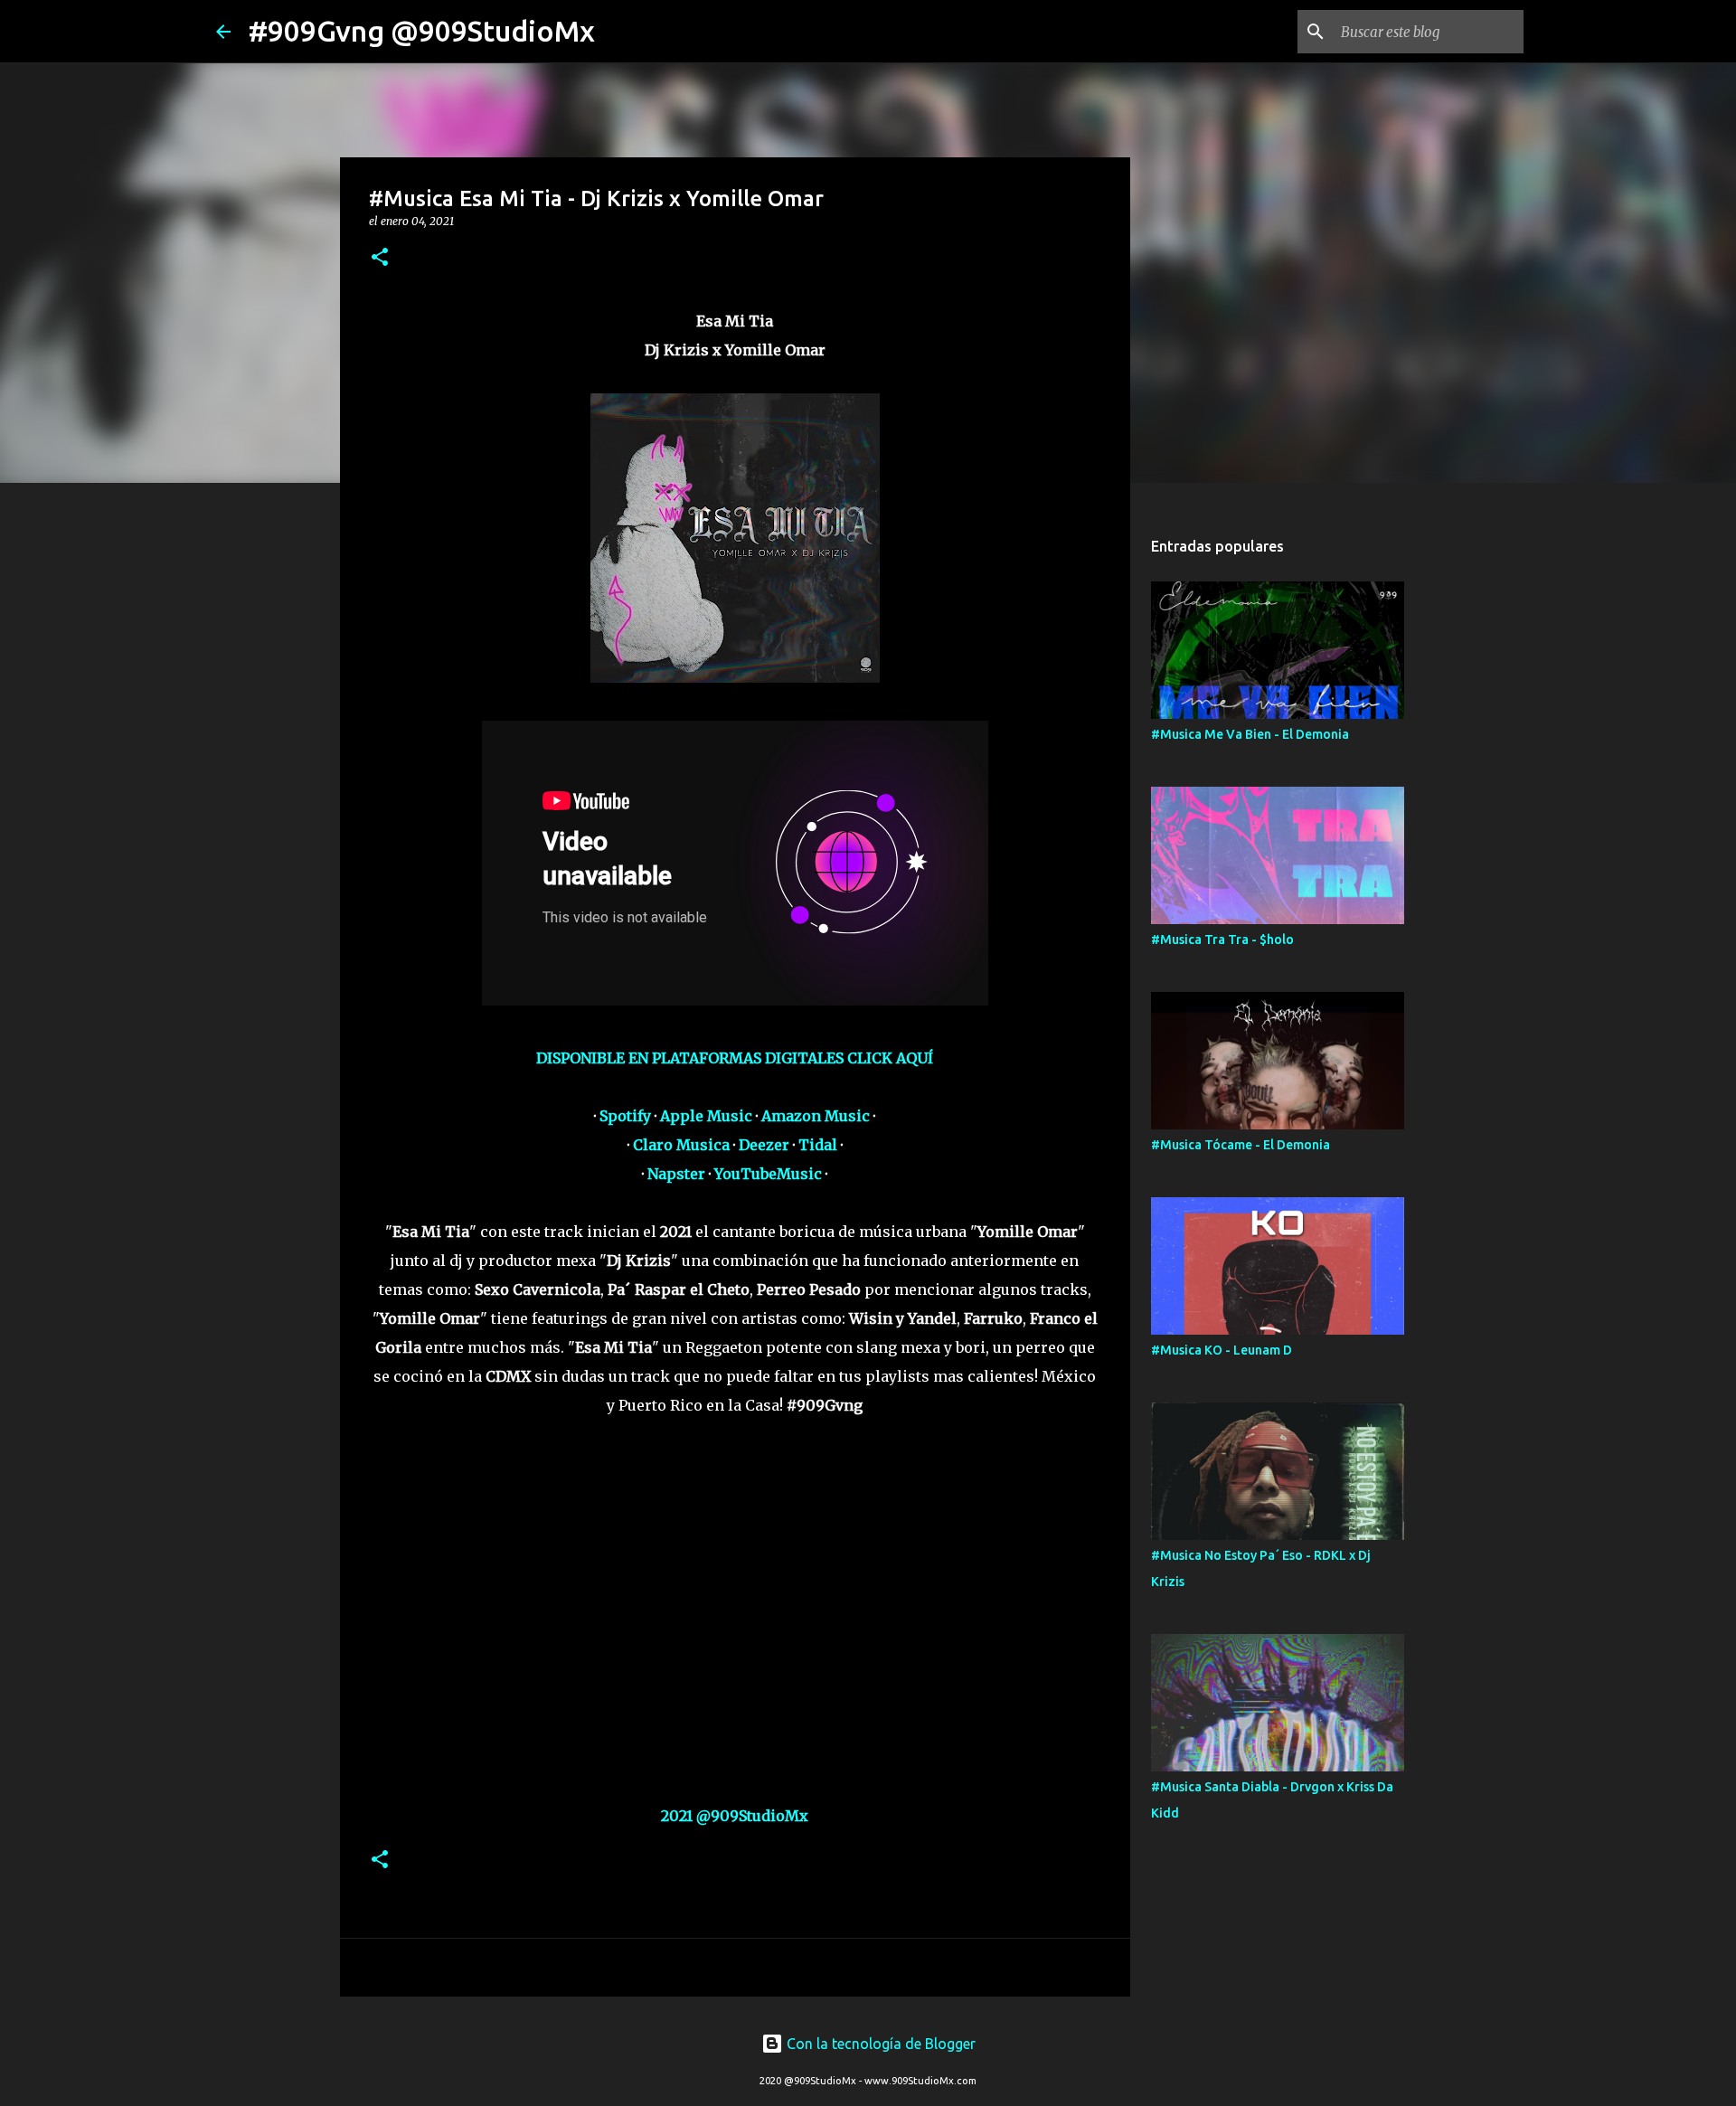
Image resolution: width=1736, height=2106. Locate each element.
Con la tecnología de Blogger (879, 2044)
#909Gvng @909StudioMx (422, 31)
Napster (676, 1174)
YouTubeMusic (768, 1174)
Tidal (818, 1145)
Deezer (764, 1145)
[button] (380, 258)
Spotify (625, 1116)
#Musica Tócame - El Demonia (1241, 1145)
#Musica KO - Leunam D (1222, 1350)
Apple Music (706, 1116)
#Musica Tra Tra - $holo (1222, 940)
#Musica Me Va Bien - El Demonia (1250, 734)
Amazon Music (816, 1116)
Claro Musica (681, 1145)
